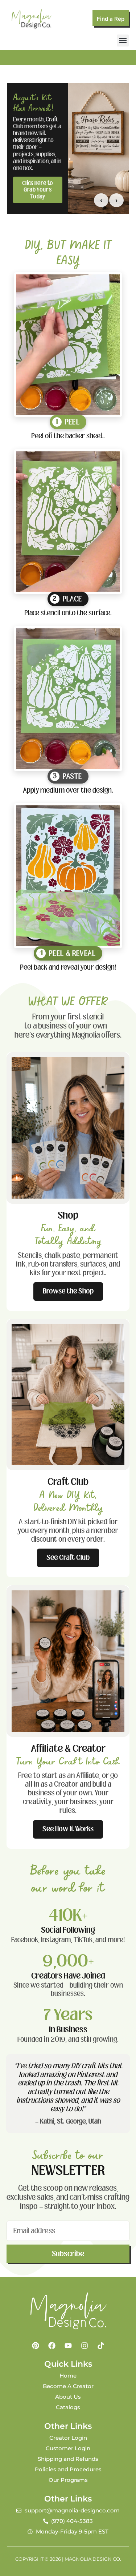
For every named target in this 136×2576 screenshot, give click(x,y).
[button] (123, 41)
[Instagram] (85, 2346)
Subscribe (68, 2254)
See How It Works (68, 1829)
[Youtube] (68, 2346)
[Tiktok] (101, 2346)
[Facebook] (52, 2346)
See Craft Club (68, 1557)
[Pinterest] (36, 2346)
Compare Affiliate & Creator (38, 188)
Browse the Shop (68, 1291)
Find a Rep (111, 19)
